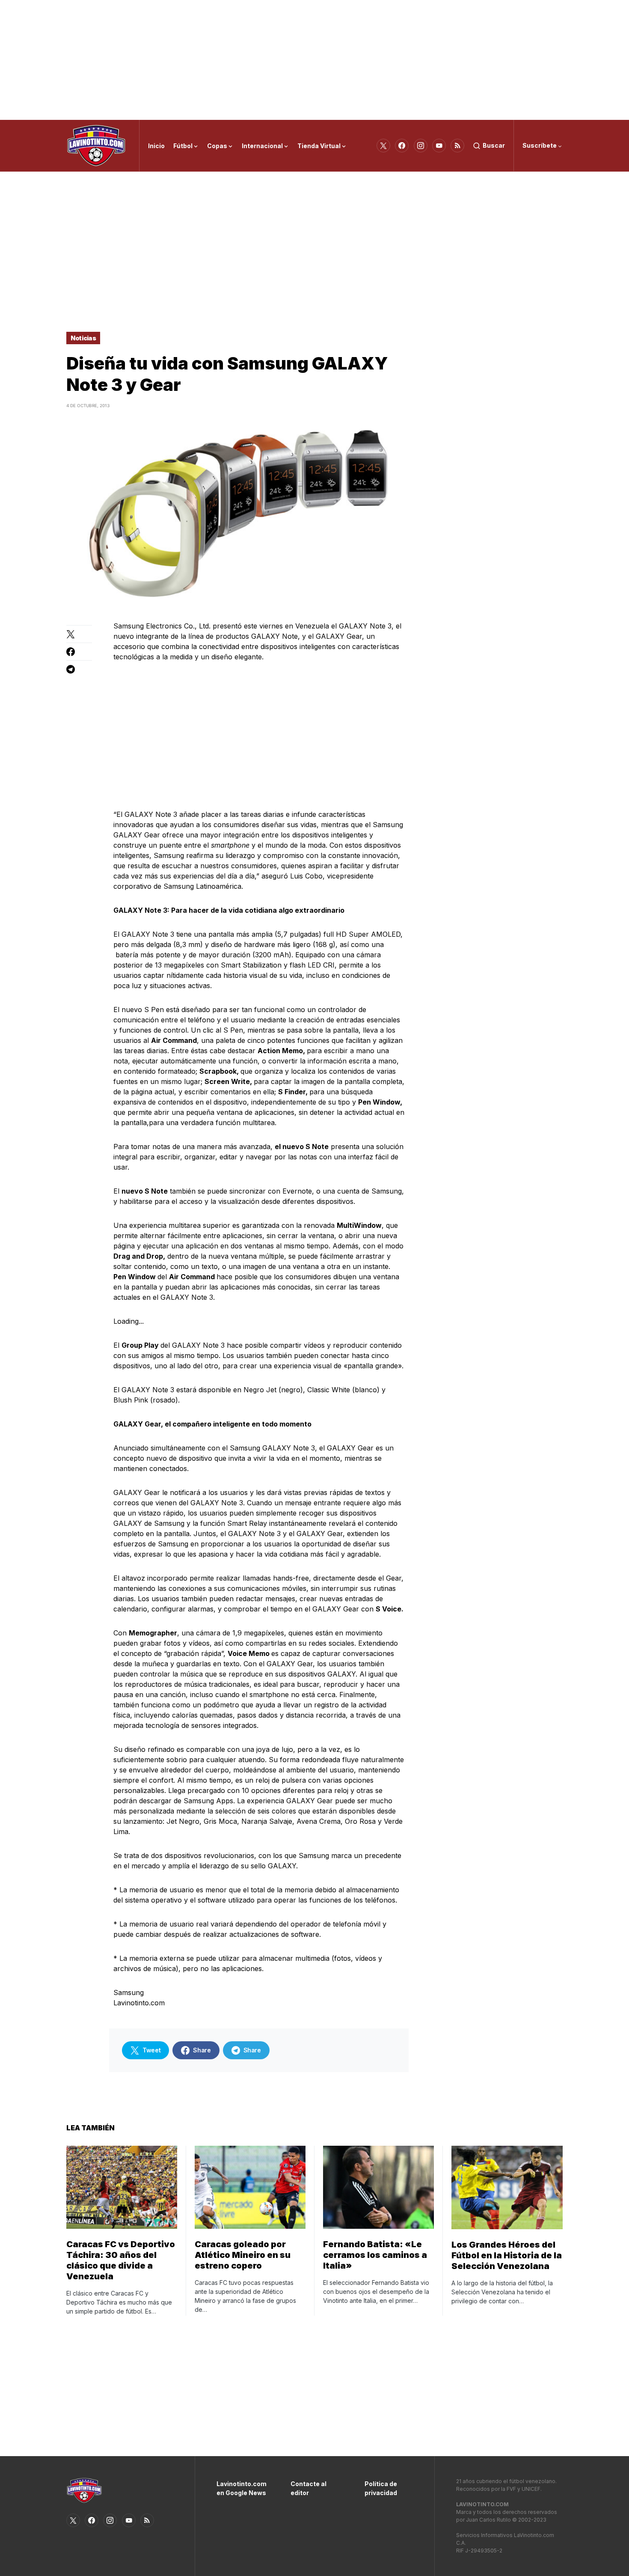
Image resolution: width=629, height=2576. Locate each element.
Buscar (494, 145)
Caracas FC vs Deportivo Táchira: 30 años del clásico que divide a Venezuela (121, 2260)
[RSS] (457, 146)
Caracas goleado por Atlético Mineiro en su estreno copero (243, 2255)
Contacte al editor (309, 2488)
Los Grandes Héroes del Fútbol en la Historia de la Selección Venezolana (507, 2255)
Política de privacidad (381, 2488)
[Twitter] (383, 146)
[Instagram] (421, 146)
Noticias (83, 338)
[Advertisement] (314, 60)
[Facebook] (402, 146)
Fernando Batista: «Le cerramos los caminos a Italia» (375, 2255)
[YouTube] (439, 146)
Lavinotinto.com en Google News (241, 2488)
